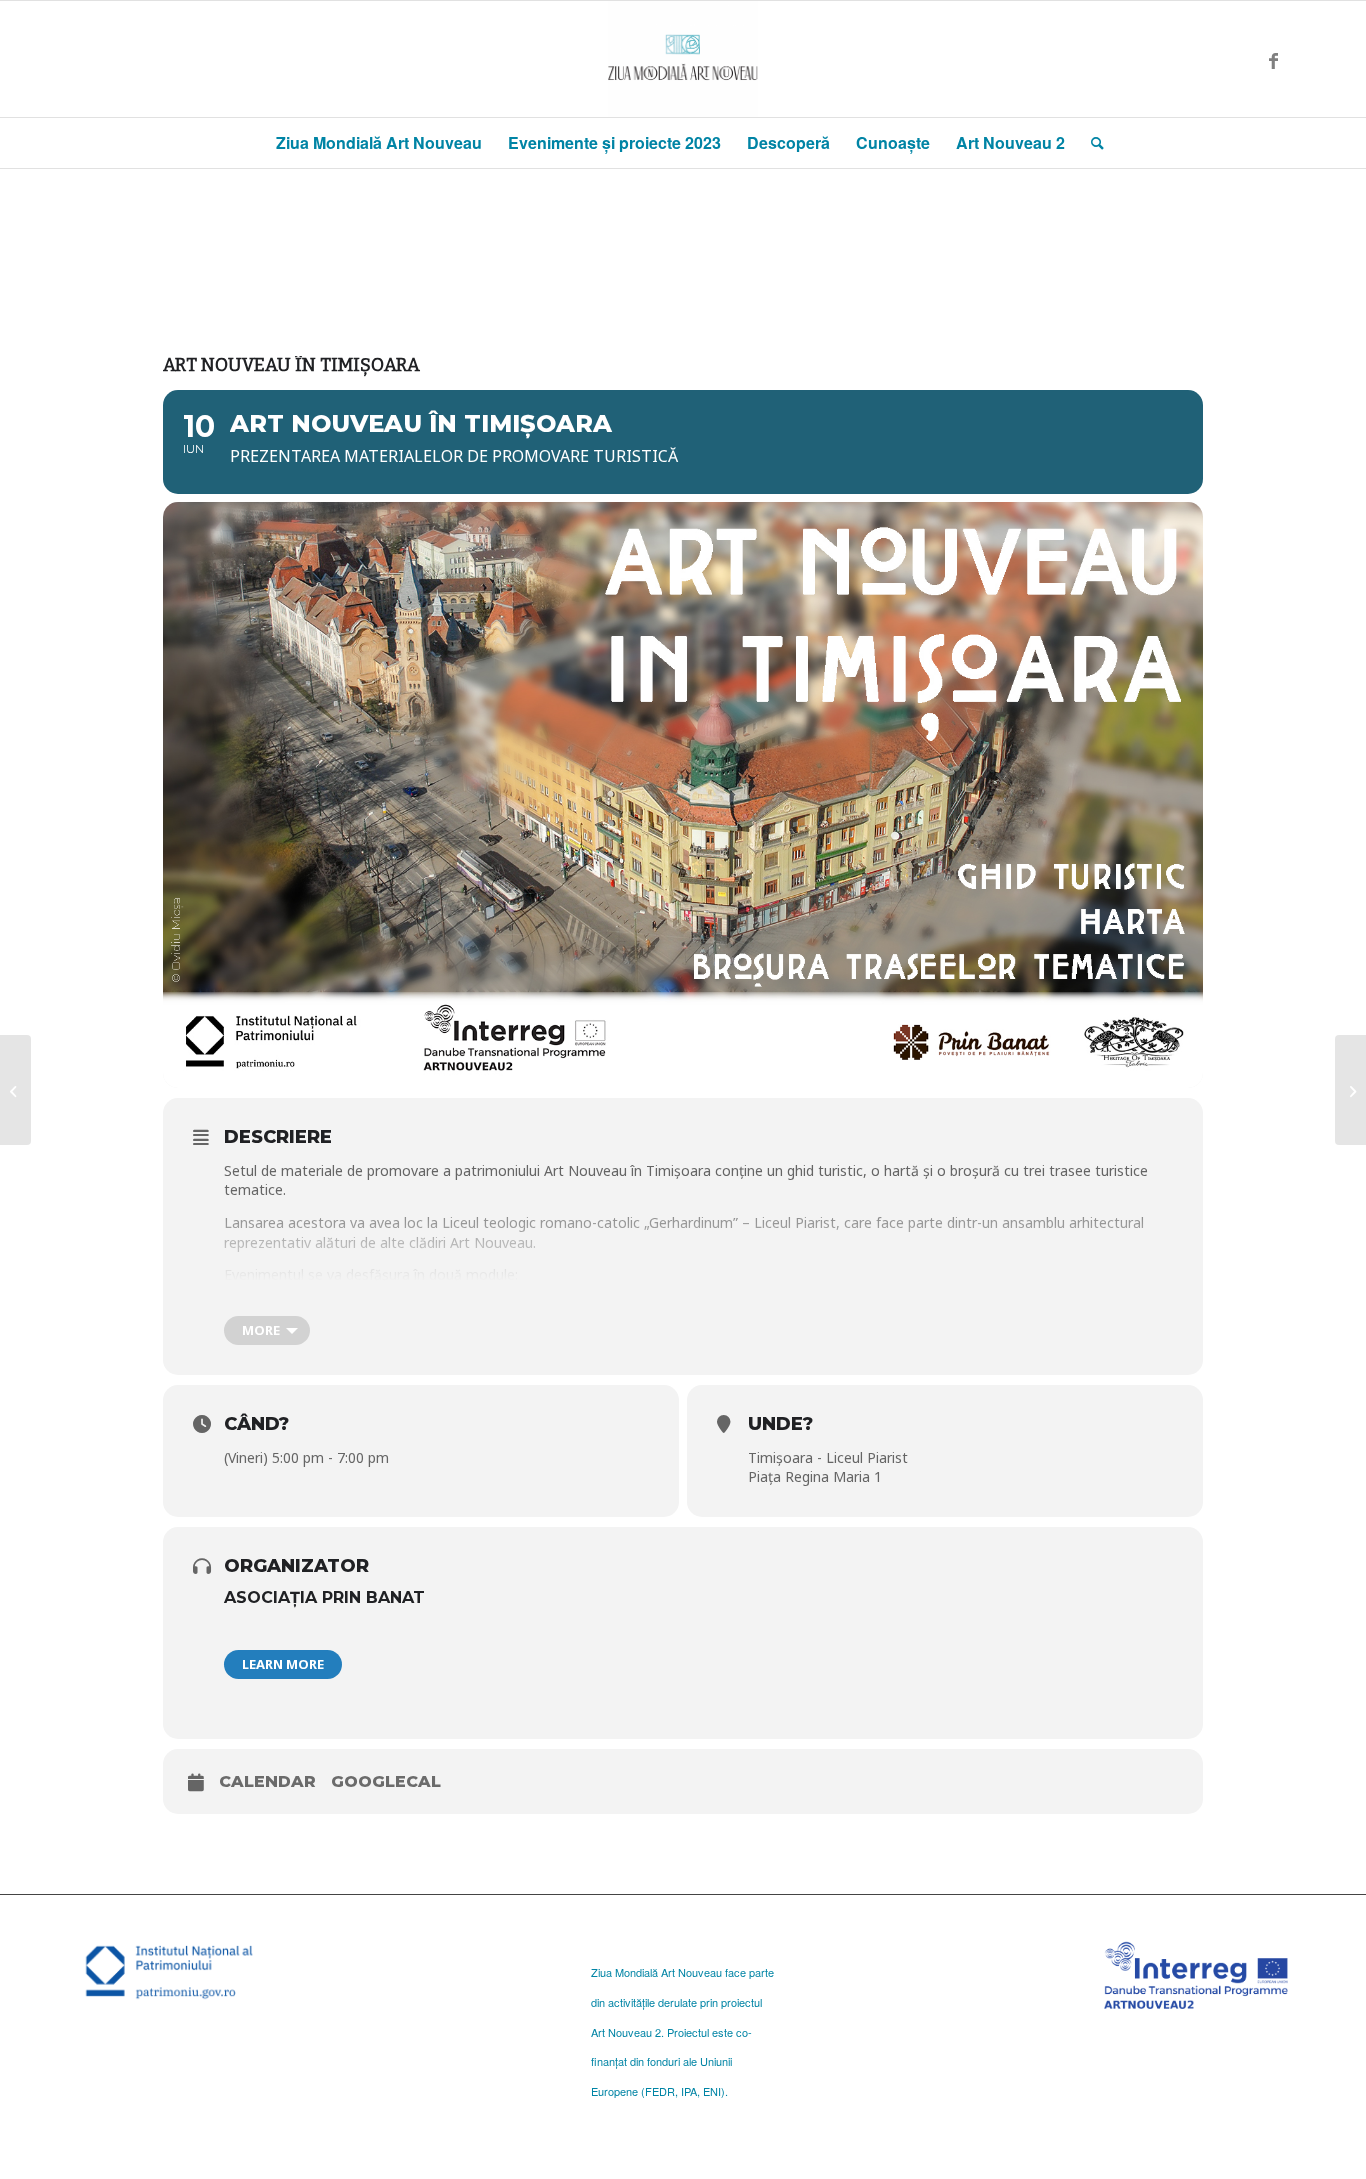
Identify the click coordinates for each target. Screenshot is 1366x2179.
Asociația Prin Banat (324, 1597)
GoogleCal (386, 1781)
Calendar (267, 1781)
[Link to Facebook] (1273, 59)
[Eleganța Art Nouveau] (1350, 1090)
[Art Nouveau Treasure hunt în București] (15, 1090)
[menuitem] (379, 143)
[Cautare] (1091, 143)
